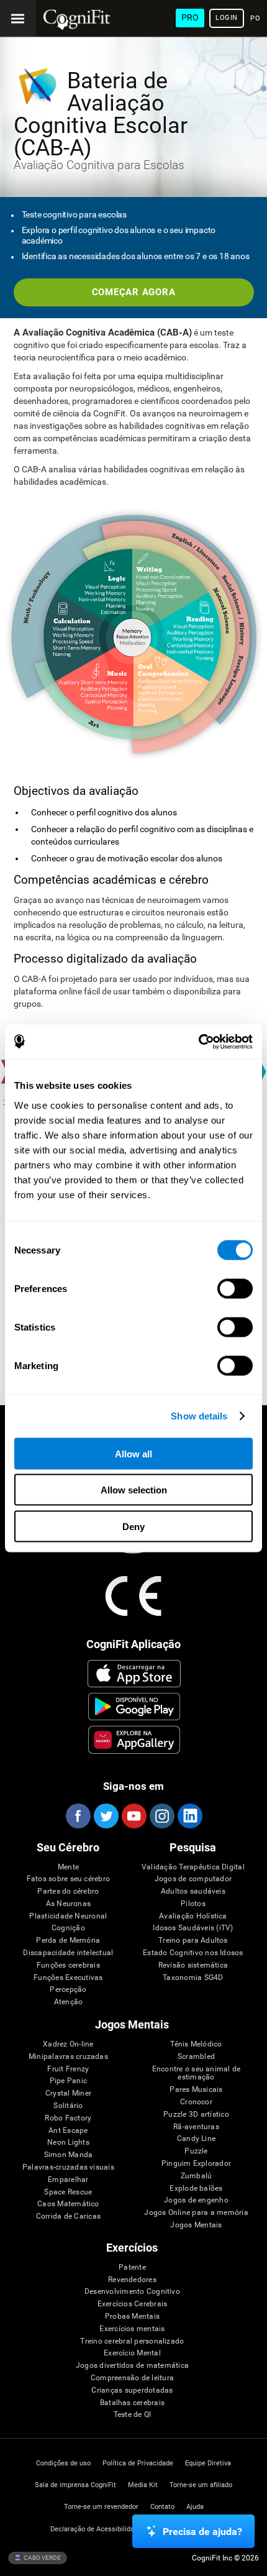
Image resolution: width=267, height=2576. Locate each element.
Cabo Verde (42, 2557)
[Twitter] (106, 1816)
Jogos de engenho (196, 2200)
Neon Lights (68, 2143)
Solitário (68, 2106)
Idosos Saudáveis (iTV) (193, 1928)
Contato (162, 2507)
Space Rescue (68, 2192)
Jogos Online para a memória (196, 2213)
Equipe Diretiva (208, 2463)
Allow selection (134, 1490)
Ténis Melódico (196, 2044)
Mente (68, 1867)
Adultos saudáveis (193, 1891)
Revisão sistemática (193, 1965)
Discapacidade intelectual (68, 1953)
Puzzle (196, 2151)
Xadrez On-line (68, 2044)
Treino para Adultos (193, 1941)
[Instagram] (161, 1816)
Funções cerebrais (68, 1965)
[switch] (235, 1288)
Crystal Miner (68, 2093)
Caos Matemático (68, 2204)
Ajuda (195, 2507)
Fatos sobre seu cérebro (69, 1879)
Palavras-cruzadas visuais (68, 2167)
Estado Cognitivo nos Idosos (193, 1953)
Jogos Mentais (196, 2225)
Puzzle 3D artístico (196, 2115)
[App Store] (134, 1674)
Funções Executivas (68, 1978)
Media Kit (143, 2485)
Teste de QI (133, 2415)
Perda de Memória (68, 1941)
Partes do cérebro (68, 1891)
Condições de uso (63, 2463)
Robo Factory (68, 2118)
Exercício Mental (132, 2353)
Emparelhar (68, 2180)
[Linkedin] (189, 1816)
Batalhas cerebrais (132, 2403)
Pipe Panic (68, 2081)
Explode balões (196, 2189)
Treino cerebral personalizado (132, 2341)
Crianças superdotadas (132, 2390)
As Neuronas (69, 1904)
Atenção (69, 2002)
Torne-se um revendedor (101, 2507)
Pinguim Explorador (196, 2164)
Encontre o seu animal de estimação (197, 2074)
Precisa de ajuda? (202, 2532)
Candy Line (196, 2139)
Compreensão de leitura (132, 2378)
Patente (132, 2267)
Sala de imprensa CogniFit (75, 2485)
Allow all (133, 1453)
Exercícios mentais (132, 2329)
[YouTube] (133, 1816)
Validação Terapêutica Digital (193, 1867)
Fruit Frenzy (68, 2069)
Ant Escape (68, 2131)
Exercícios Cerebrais (133, 2304)
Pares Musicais (196, 2090)
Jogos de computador (193, 1879)
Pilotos (193, 1904)
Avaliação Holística (193, 1916)
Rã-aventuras (196, 2127)
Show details (199, 1416)
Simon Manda (69, 2155)
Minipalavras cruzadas (68, 2057)
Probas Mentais (132, 2317)
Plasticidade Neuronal (68, 1916)
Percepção (68, 1990)
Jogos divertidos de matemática (132, 2366)
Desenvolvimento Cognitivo (132, 2292)
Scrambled (196, 2057)
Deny (133, 1526)
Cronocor (196, 2102)
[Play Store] (134, 1707)
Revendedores (132, 2280)
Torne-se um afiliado (201, 2485)
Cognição (68, 1928)
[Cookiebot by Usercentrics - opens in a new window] (198, 1042)
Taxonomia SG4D (193, 1978)
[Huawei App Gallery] (134, 1739)
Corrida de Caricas (68, 2216)
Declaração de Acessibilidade (96, 2529)
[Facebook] (78, 1816)
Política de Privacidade (138, 2463)
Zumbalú (197, 2176)
